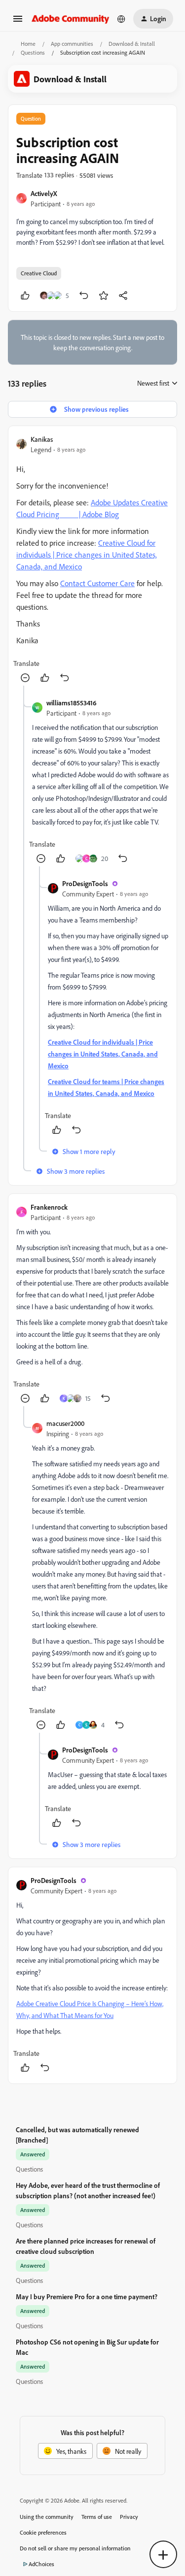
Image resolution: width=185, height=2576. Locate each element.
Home (28, 44)
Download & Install (132, 44)
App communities (72, 44)
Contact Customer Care (97, 583)
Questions (33, 52)
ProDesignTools (85, 883)
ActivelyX (44, 193)
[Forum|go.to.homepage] (71, 18)
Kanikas (42, 439)
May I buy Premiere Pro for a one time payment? (87, 2296)
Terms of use (97, 2517)
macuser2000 (65, 1423)
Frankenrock (49, 1207)
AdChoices (41, 2564)
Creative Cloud (39, 273)
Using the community (47, 2517)
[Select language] (121, 19)
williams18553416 (72, 703)
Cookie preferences (43, 2532)
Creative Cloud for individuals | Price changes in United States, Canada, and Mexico (87, 555)
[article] (92, 560)
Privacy (129, 2517)
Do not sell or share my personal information (75, 2548)
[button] (18, 22)
